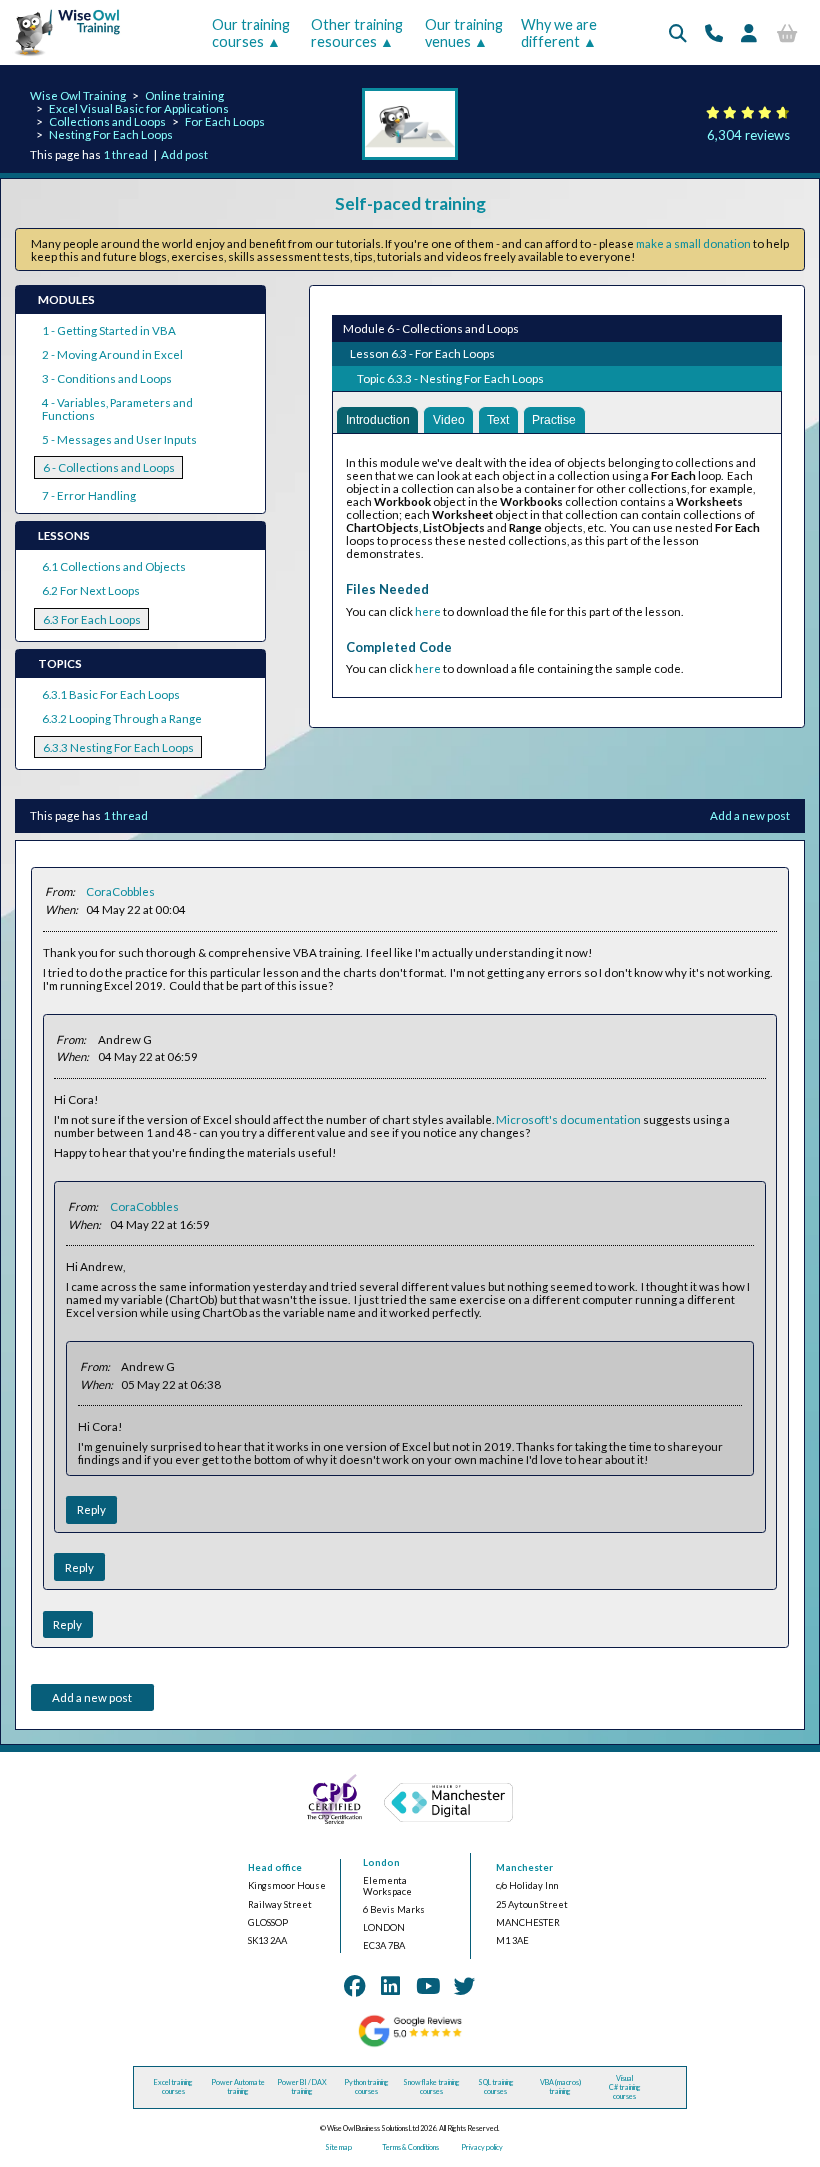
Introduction (378, 420)
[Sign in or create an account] (749, 33)
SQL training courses (496, 2087)
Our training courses (251, 33)
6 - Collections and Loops (109, 467)
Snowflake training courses (431, 2087)
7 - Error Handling (89, 495)
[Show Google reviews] (410, 2044)
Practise (554, 420)
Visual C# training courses (625, 2087)
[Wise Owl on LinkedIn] (390, 1986)
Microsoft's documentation (568, 1119)
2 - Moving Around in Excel (112, 354)
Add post (184, 154)
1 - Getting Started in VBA (109, 330)
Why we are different (559, 33)
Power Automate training (238, 2087)
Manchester (524, 1867)
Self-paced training (410, 203)
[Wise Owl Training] (62, 56)
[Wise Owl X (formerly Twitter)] (465, 1986)
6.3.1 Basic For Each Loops (111, 694)
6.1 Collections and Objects (114, 566)
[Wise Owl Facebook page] (355, 1986)
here (428, 611)
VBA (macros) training (560, 2087)
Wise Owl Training (78, 95)
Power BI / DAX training (302, 2087)
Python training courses (366, 2087)
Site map (338, 2147)
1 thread (125, 154)
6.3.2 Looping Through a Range (122, 718)
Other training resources (357, 33)
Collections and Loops (107, 121)
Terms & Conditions (410, 2147)
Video (449, 420)
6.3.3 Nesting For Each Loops (118, 747)
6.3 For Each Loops (92, 619)
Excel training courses (173, 2087)
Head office (275, 1867)
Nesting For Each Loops (111, 134)
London (381, 1862)
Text (498, 420)
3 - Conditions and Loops (107, 378)
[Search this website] (678, 33)
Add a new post (750, 815)
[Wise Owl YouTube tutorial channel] (428, 1986)
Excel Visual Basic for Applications (139, 108)
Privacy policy (482, 2147)
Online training (184, 95)
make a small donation (693, 243)
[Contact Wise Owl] (714, 33)
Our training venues (464, 33)
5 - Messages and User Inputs (119, 439)
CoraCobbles (120, 891)
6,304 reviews (748, 135)
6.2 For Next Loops (91, 590)
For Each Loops (225, 121)
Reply (91, 1509)
